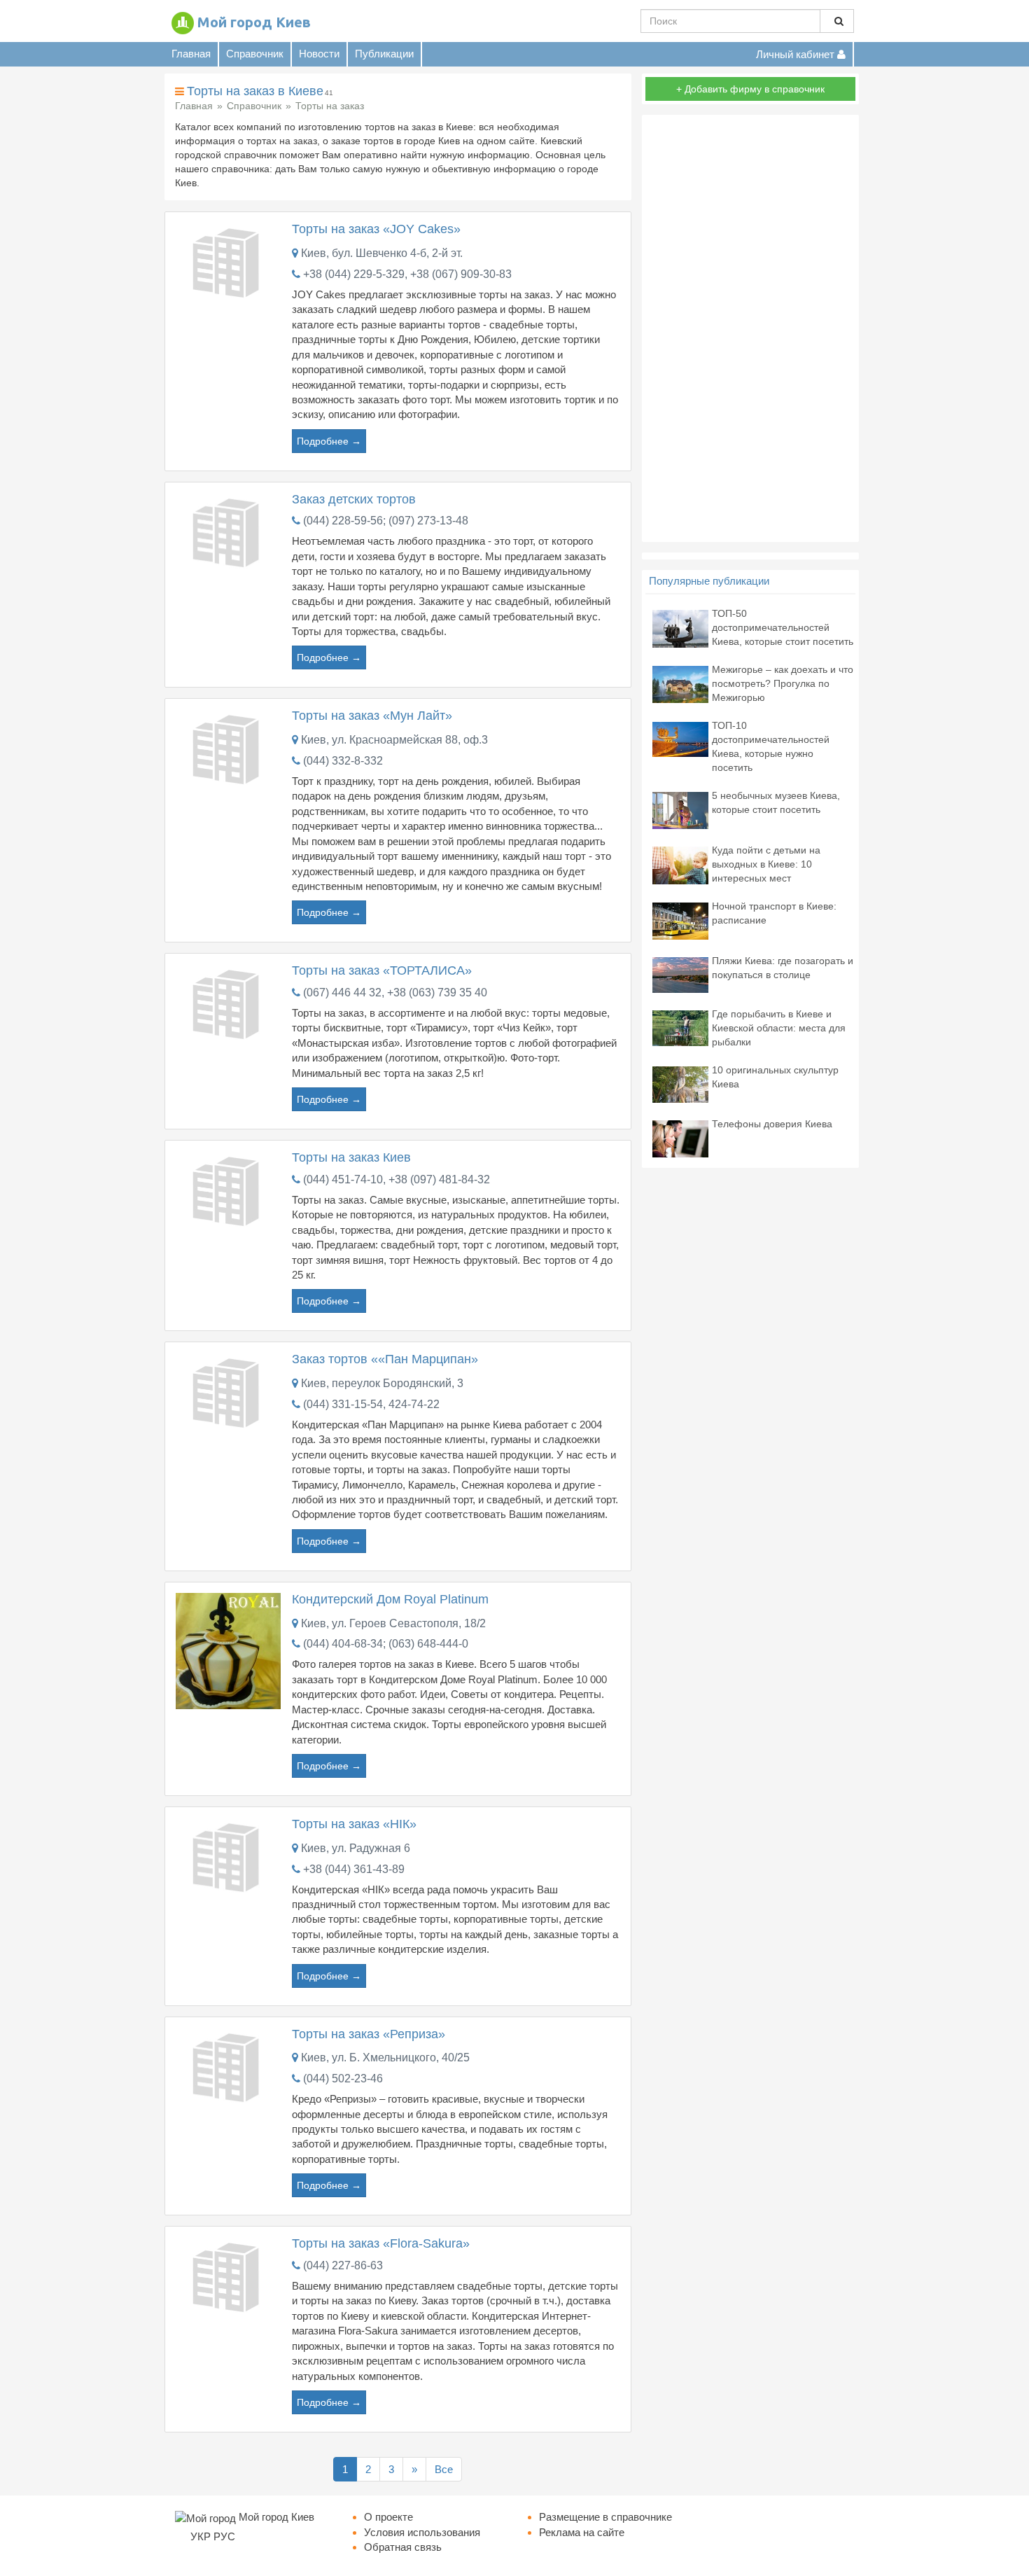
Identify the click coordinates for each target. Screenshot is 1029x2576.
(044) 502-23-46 (343, 2079)
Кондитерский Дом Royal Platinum (390, 1599)
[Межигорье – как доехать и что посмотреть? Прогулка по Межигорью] (680, 684)
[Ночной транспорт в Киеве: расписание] (680, 920)
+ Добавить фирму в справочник (750, 89)
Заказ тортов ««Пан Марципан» (385, 1359)
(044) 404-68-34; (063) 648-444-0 (386, 1644)
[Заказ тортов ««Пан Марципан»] (228, 1392)
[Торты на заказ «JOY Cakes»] (228, 262)
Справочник (255, 54)
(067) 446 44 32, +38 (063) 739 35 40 (395, 993)
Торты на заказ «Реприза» (369, 2034)
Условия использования (422, 2532)
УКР (201, 2536)
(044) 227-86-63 (343, 2265)
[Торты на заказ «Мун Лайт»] (228, 748)
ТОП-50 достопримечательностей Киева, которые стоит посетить (783, 627)
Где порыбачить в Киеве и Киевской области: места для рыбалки (779, 1028)
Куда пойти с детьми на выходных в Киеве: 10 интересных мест (766, 864)
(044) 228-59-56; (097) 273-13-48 (386, 521)
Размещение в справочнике (605, 2517)
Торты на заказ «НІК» (354, 1824)
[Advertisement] (750, 328)
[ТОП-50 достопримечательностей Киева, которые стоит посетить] (680, 628)
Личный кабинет (797, 54)
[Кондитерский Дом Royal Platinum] (228, 1650)
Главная (191, 54)
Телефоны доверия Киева (772, 1124)
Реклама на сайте (582, 2532)
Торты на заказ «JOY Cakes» (376, 229)
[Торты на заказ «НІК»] (228, 1856)
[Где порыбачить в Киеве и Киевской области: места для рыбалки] (680, 1028)
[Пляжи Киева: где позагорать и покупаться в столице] (680, 974)
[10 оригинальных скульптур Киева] (680, 1084)
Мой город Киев (254, 22)
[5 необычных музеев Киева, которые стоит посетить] (680, 810)
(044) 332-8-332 (343, 761)
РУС (224, 2536)
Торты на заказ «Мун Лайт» (372, 716)
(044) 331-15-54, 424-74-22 (371, 1404)
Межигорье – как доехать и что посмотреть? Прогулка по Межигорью (783, 683)
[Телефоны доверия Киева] (680, 1138)
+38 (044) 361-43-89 (354, 1869)
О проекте (388, 2517)
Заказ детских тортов (354, 499)
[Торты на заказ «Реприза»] (228, 2066)
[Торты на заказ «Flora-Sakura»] (228, 2276)
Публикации (384, 54)
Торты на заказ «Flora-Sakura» (381, 2243)
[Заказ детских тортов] (228, 531)
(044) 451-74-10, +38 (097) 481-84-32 (397, 1179)
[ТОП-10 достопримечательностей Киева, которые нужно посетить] (680, 738)
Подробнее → (329, 441)
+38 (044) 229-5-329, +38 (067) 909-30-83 (407, 274)
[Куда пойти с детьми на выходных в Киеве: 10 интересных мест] (680, 864)
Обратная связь (403, 2547)
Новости (319, 54)
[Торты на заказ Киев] (228, 1189)
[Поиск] (837, 21)
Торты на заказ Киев (351, 1157)
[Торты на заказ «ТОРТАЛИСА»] (228, 1003)
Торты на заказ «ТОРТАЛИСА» (382, 970)
